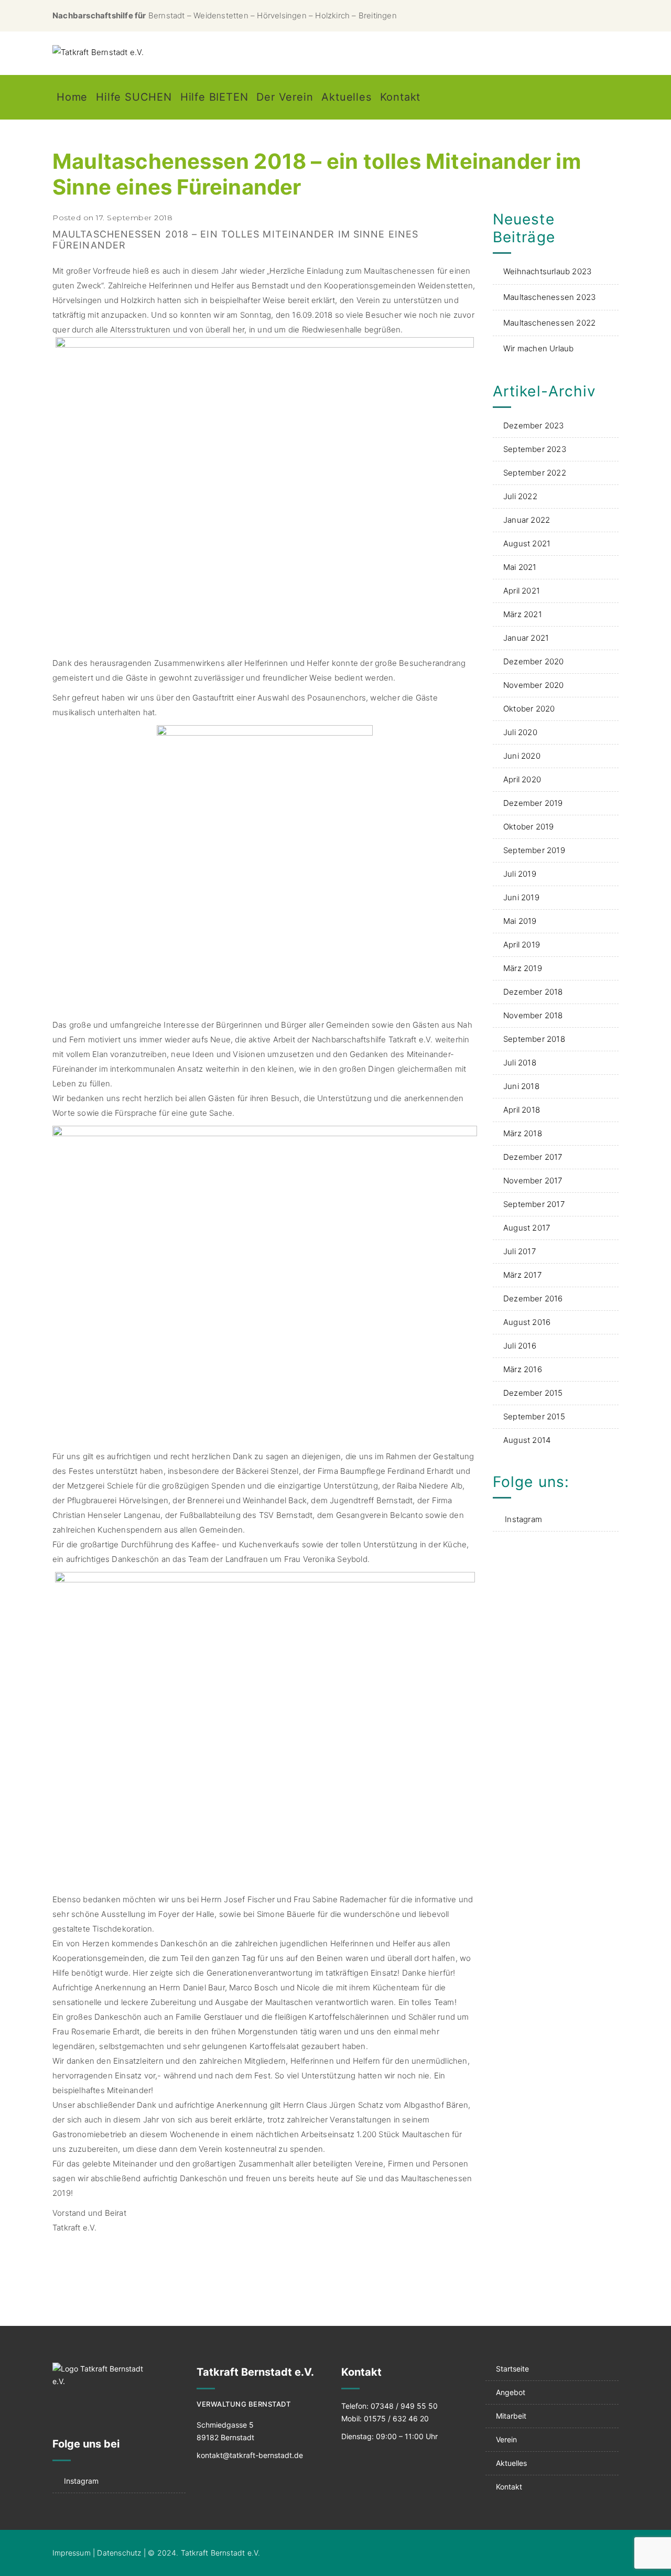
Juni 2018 (521, 1086)
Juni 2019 (521, 897)
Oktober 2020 (529, 709)
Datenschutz (119, 2553)
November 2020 (534, 685)
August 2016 (527, 1322)
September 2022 (535, 473)
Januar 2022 (527, 520)
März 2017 (522, 1275)
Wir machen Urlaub (538, 348)
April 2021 (522, 591)
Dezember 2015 (533, 1393)
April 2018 (522, 1110)
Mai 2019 (520, 921)
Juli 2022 (520, 496)
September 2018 (534, 1039)
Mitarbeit (511, 2416)
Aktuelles (346, 97)
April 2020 (522, 779)
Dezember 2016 (533, 1298)
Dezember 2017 (533, 1157)
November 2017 (533, 1181)
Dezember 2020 (534, 661)
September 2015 (534, 1416)
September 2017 (534, 1204)
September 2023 (535, 449)
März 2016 (523, 1369)
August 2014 (527, 1440)
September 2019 (534, 850)
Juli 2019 (520, 874)
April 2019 (522, 945)
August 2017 (527, 1228)
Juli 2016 (520, 1346)
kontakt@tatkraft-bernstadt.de (250, 2455)
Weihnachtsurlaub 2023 (547, 271)
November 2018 (533, 1015)
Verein (506, 2439)
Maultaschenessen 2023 (549, 297)
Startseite (512, 2369)
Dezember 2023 (534, 425)
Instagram (523, 1519)
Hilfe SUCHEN (134, 97)
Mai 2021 (520, 567)
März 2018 (523, 1133)
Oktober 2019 (528, 827)
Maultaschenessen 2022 (549, 323)
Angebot (511, 2392)
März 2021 (523, 614)
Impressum (72, 2553)
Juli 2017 (520, 1251)
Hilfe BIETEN (214, 97)
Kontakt (401, 97)
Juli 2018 (520, 1063)
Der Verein (285, 97)
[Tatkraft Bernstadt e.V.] (98, 52)
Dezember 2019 (533, 803)
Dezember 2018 (533, 992)
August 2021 (527, 543)
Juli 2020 (520, 732)
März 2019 (523, 968)
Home (72, 97)
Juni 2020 (522, 756)
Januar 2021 (526, 638)
